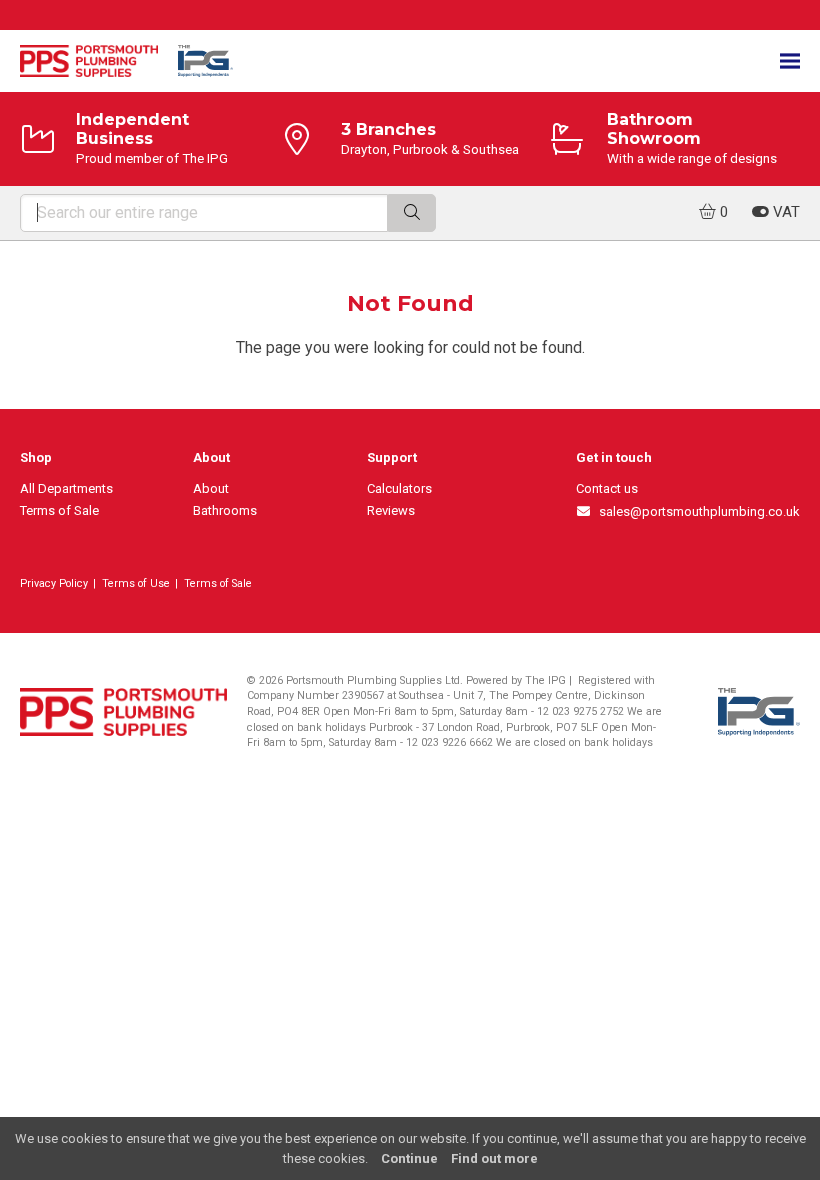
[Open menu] (790, 61)
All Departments (66, 488)
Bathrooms (225, 510)
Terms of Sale (59, 510)
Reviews (391, 510)
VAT (784, 212)
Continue (409, 1158)
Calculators (399, 488)
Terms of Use (136, 583)
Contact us (607, 488)
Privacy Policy (54, 583)
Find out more (494, 1158)
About (211, 488)
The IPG (545, 680)
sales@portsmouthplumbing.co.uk (696, 511)
